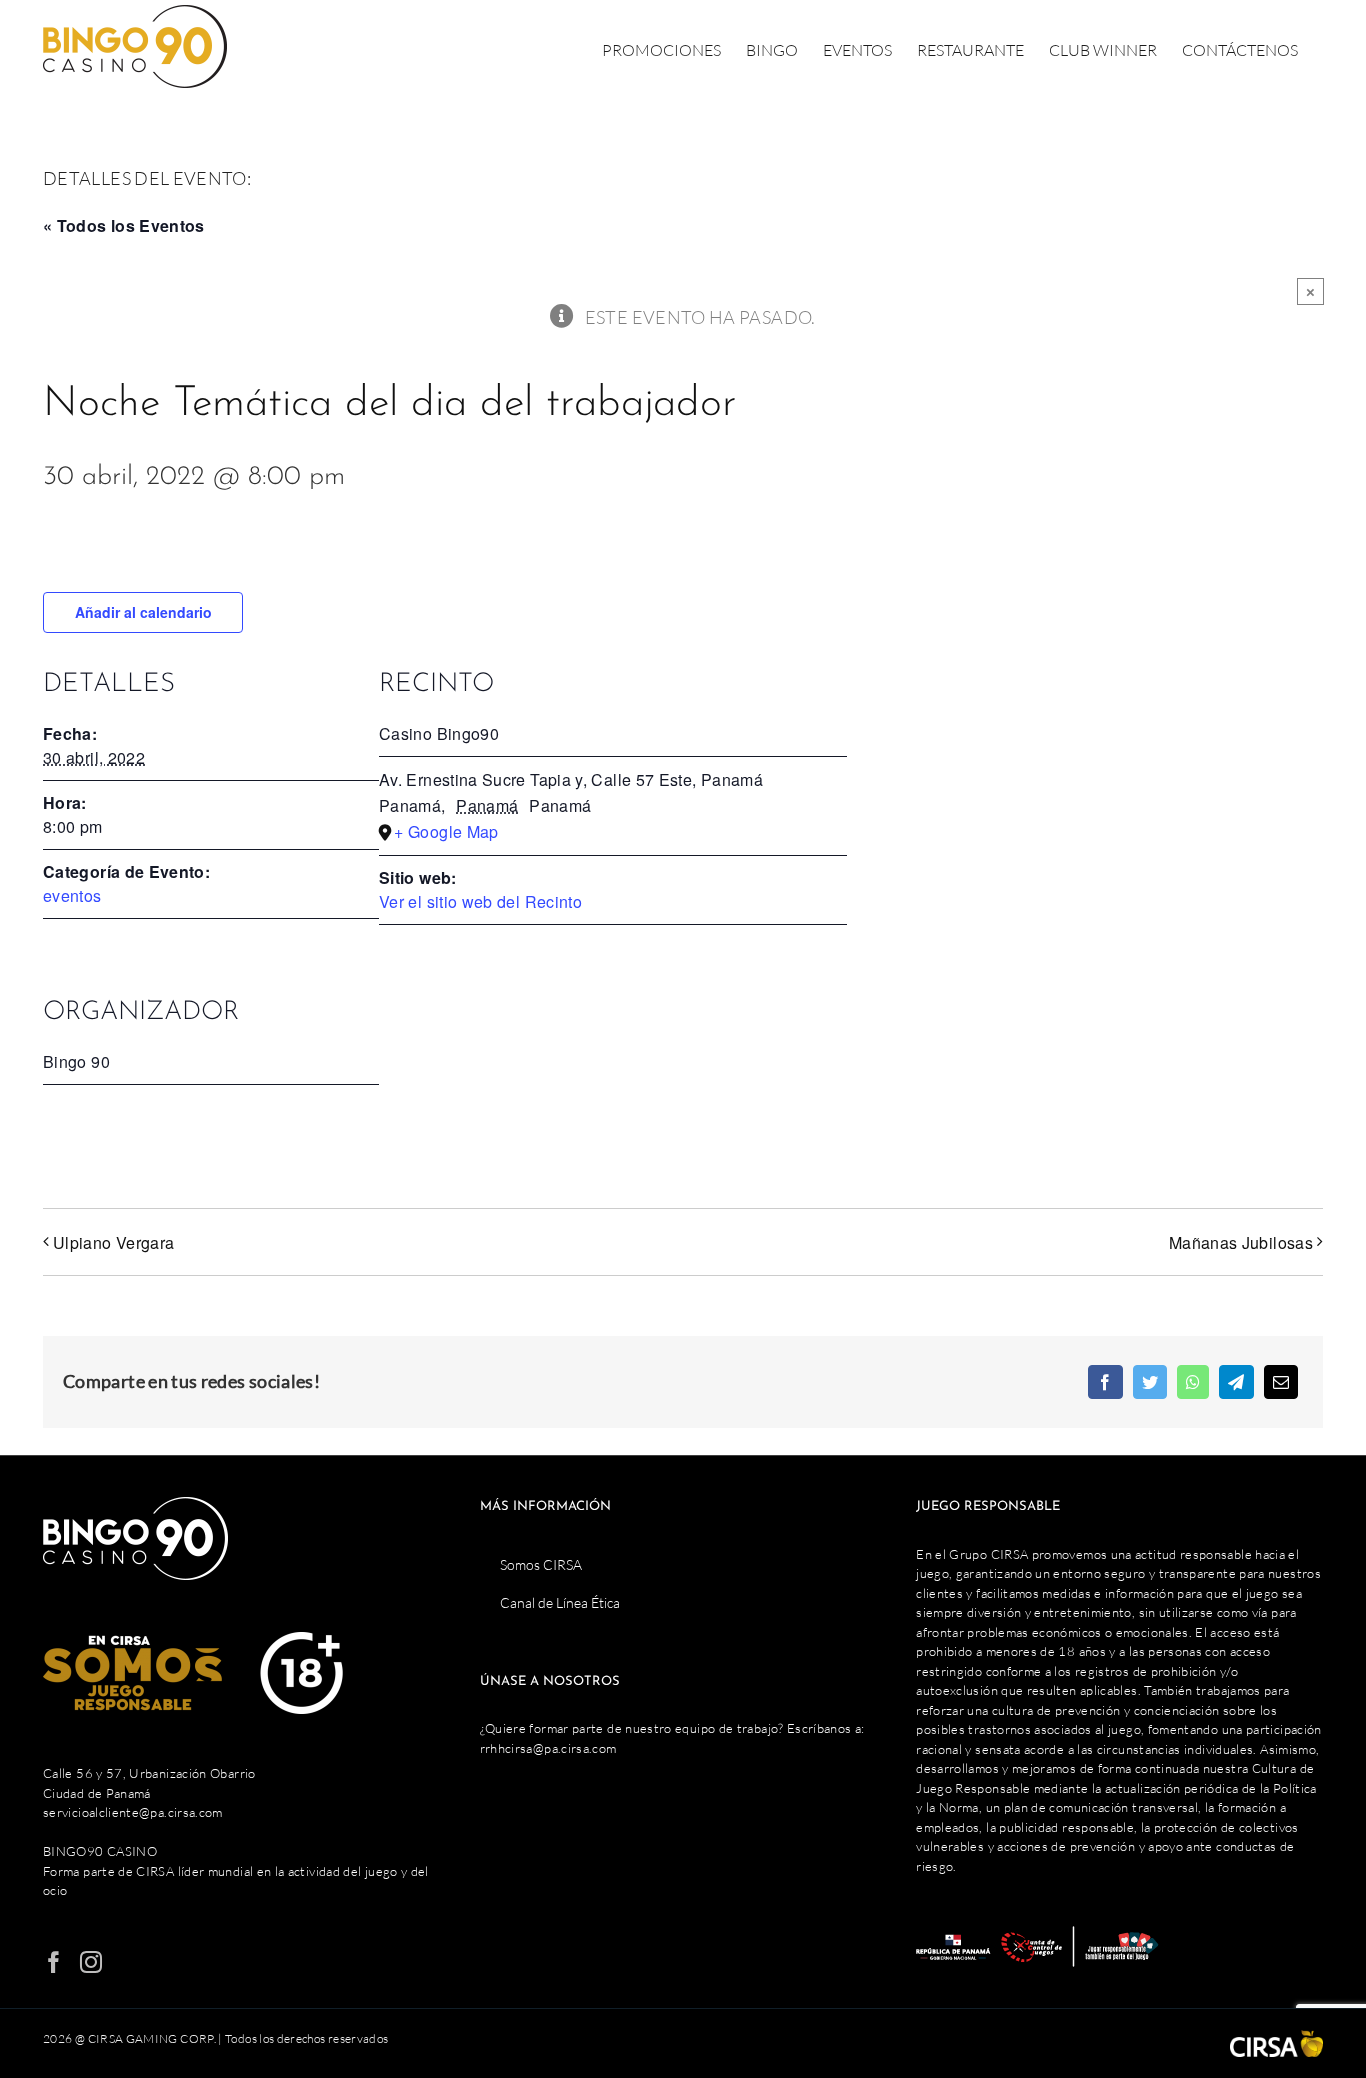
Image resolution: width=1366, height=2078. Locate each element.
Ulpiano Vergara (113, 1242)
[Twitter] (1150, 1382)
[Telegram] (1236, 1382)
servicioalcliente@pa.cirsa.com (133, 1812)
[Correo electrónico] (1281, 1382)
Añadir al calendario (143, 612)
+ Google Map (446, 831)
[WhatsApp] (1193, 1382)
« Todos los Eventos (124, 225)
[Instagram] (91, 1962)
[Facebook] (1105, 1382)
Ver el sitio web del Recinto (480, 901)
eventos (72, 895)
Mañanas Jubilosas (1241, 1242)
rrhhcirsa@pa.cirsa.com (548, 1748)
